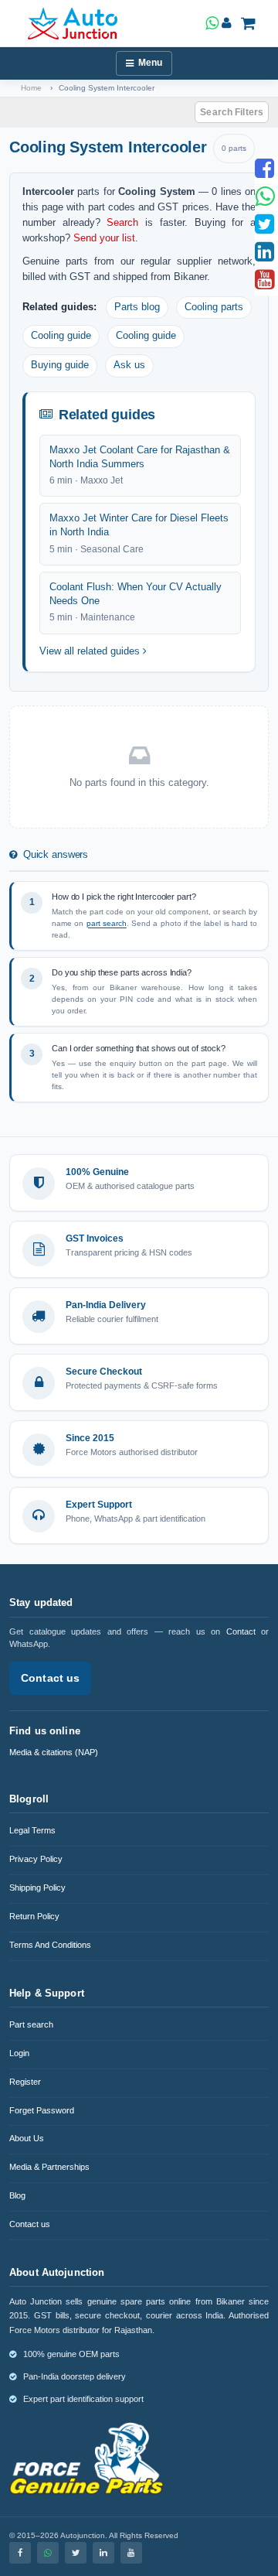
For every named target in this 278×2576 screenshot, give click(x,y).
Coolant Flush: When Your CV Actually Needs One (136, 594)
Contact (241, 1631)
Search (122, 222)
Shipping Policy (37, 1888)
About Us (27, 2138)
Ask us (129, 365)
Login (19, 2053)
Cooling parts (214, 307)
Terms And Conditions (50, 1945)
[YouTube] (131, 2553)
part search (107, 923)
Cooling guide (61, 336)
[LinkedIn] (103, 2553)
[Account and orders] (227, 23)
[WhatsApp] (48, 2553)
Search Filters (232, 112)
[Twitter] (76, 2553)
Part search (31, 2024)
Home (31, 88)
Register (25, 2082)
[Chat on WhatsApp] (212, 23)
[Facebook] (20, 2553)
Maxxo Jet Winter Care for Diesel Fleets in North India (139, 525)
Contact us (50, 1678)
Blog (17, 2195)
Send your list (104, 238)
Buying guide (60, 365)
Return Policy (34, 1916)
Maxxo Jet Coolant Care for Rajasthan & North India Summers (140, 457)
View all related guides (91, 651)
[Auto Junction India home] (73, 23)
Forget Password (42, 2110)
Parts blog (137, 307)
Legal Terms (32, 1830)
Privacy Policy (36, 1859)
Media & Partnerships (49, 2167)
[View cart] (248, 23)
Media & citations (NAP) (54, 1752)
